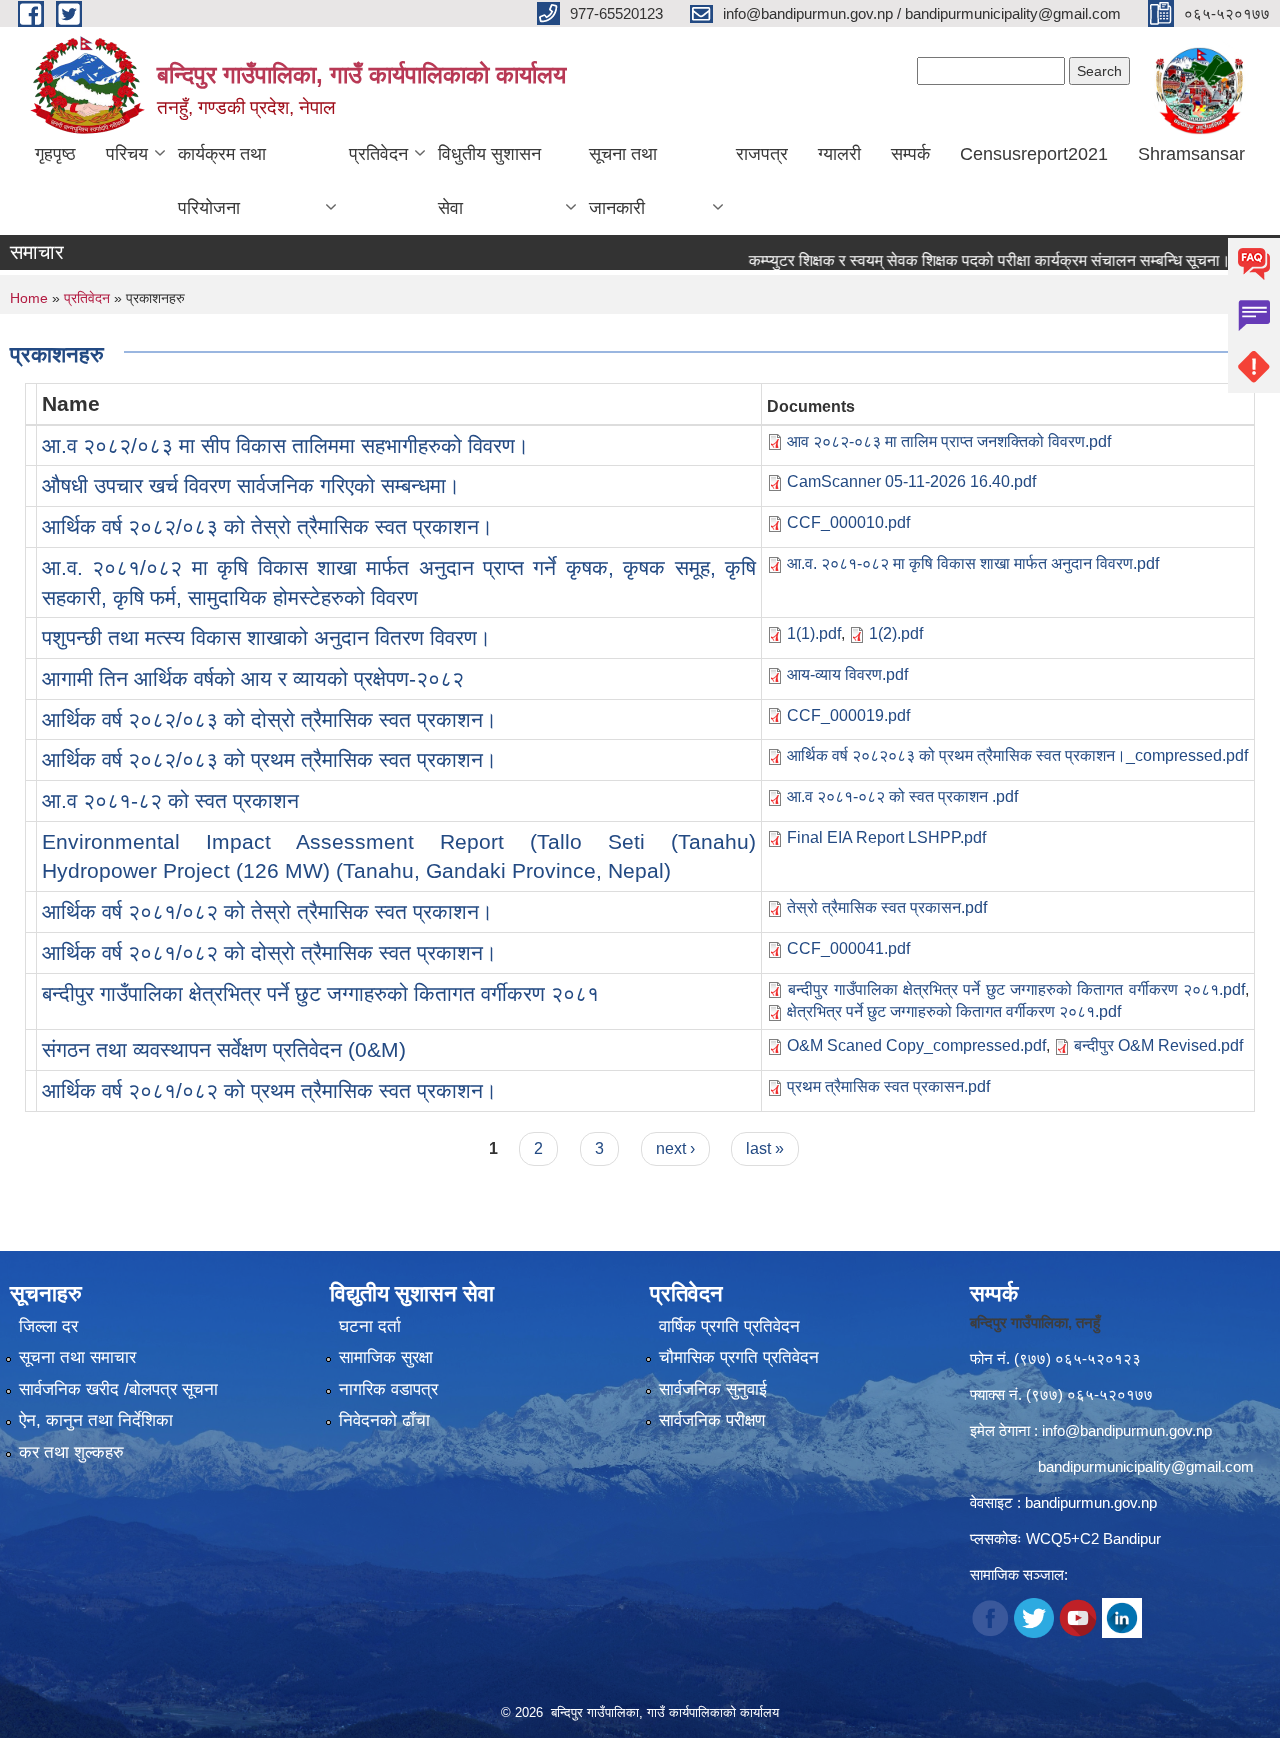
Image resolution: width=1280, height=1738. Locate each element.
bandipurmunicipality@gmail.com (1146, 1466)
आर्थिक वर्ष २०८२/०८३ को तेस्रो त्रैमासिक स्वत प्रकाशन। (267, 526)
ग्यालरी (839, 154)
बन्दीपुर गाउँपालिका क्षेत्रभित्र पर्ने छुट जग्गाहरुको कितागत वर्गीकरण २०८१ (320, 993)
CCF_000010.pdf (848, 522)
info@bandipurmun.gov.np (1127, 1430)
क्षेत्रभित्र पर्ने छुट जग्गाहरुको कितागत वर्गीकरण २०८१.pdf (954, 1011)
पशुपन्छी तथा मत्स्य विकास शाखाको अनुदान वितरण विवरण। (266, 637)
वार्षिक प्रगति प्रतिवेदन (729, 1326)
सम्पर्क (910, 154)
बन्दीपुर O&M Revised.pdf (1158, 1045)
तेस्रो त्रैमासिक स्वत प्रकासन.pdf (887, 907)
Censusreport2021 (1034, 154)
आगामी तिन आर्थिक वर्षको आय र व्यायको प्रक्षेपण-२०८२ (253, 678)
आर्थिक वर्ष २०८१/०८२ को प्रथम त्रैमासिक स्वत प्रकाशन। (269, 1090)
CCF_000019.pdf (848, 715)
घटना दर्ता (370, 1326)
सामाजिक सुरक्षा (386, 1357)
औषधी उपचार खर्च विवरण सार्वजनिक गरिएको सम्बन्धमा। (251, 485)
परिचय (127, 154)
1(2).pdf (896, 633)
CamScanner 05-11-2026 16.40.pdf (911, 481)
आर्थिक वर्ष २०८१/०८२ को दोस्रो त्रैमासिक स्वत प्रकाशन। (269, 952)
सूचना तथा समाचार (77, 1357)
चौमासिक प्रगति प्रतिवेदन (739, 1357)
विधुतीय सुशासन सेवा (489, 181)
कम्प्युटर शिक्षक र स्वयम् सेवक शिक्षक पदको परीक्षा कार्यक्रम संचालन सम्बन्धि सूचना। (957, 260)
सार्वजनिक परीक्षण (712, 1420)
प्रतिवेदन (378, 154)
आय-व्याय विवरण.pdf (847, 674)
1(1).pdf (814, 633)
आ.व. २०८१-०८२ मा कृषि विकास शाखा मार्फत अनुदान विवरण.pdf (973, 563)
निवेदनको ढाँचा (384, 1420)
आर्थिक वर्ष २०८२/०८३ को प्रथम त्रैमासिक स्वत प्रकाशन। (269, 759)
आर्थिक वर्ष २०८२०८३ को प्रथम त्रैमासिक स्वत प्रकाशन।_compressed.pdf (1017, 755)
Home (29, 298)
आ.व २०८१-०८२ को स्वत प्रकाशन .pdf (902, 796)
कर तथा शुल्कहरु (71, 1452)
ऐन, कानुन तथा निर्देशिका (96, 1420)
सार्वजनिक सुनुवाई (713, 1389)
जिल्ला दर (48, 1326)
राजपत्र (762, 154)
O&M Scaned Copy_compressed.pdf (916, 1045)
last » (765, 1148)
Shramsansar (1191, 154)
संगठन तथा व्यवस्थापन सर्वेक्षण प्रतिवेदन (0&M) (224, 1049)
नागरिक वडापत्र (388, 1389)
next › (675, 1148)
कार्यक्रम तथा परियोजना (222, 181)
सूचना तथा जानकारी (623, 181)
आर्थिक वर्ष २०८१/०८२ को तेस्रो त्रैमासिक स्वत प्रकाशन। (267, 911)
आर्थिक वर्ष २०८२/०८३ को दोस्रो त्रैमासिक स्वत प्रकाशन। (269, 719)
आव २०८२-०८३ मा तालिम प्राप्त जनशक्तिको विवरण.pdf (949, 441)
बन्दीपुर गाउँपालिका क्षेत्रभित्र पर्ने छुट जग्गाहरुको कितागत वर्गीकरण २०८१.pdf (1016, 989)
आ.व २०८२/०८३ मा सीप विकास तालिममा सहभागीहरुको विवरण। (285, 445)
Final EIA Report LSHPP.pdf (886, 837)
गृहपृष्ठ (55, 154)
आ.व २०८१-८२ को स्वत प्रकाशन (170, 800)
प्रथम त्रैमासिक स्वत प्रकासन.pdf (888, 1086)
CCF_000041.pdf (848, 948)
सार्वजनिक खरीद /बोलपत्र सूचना (118, 1389)
